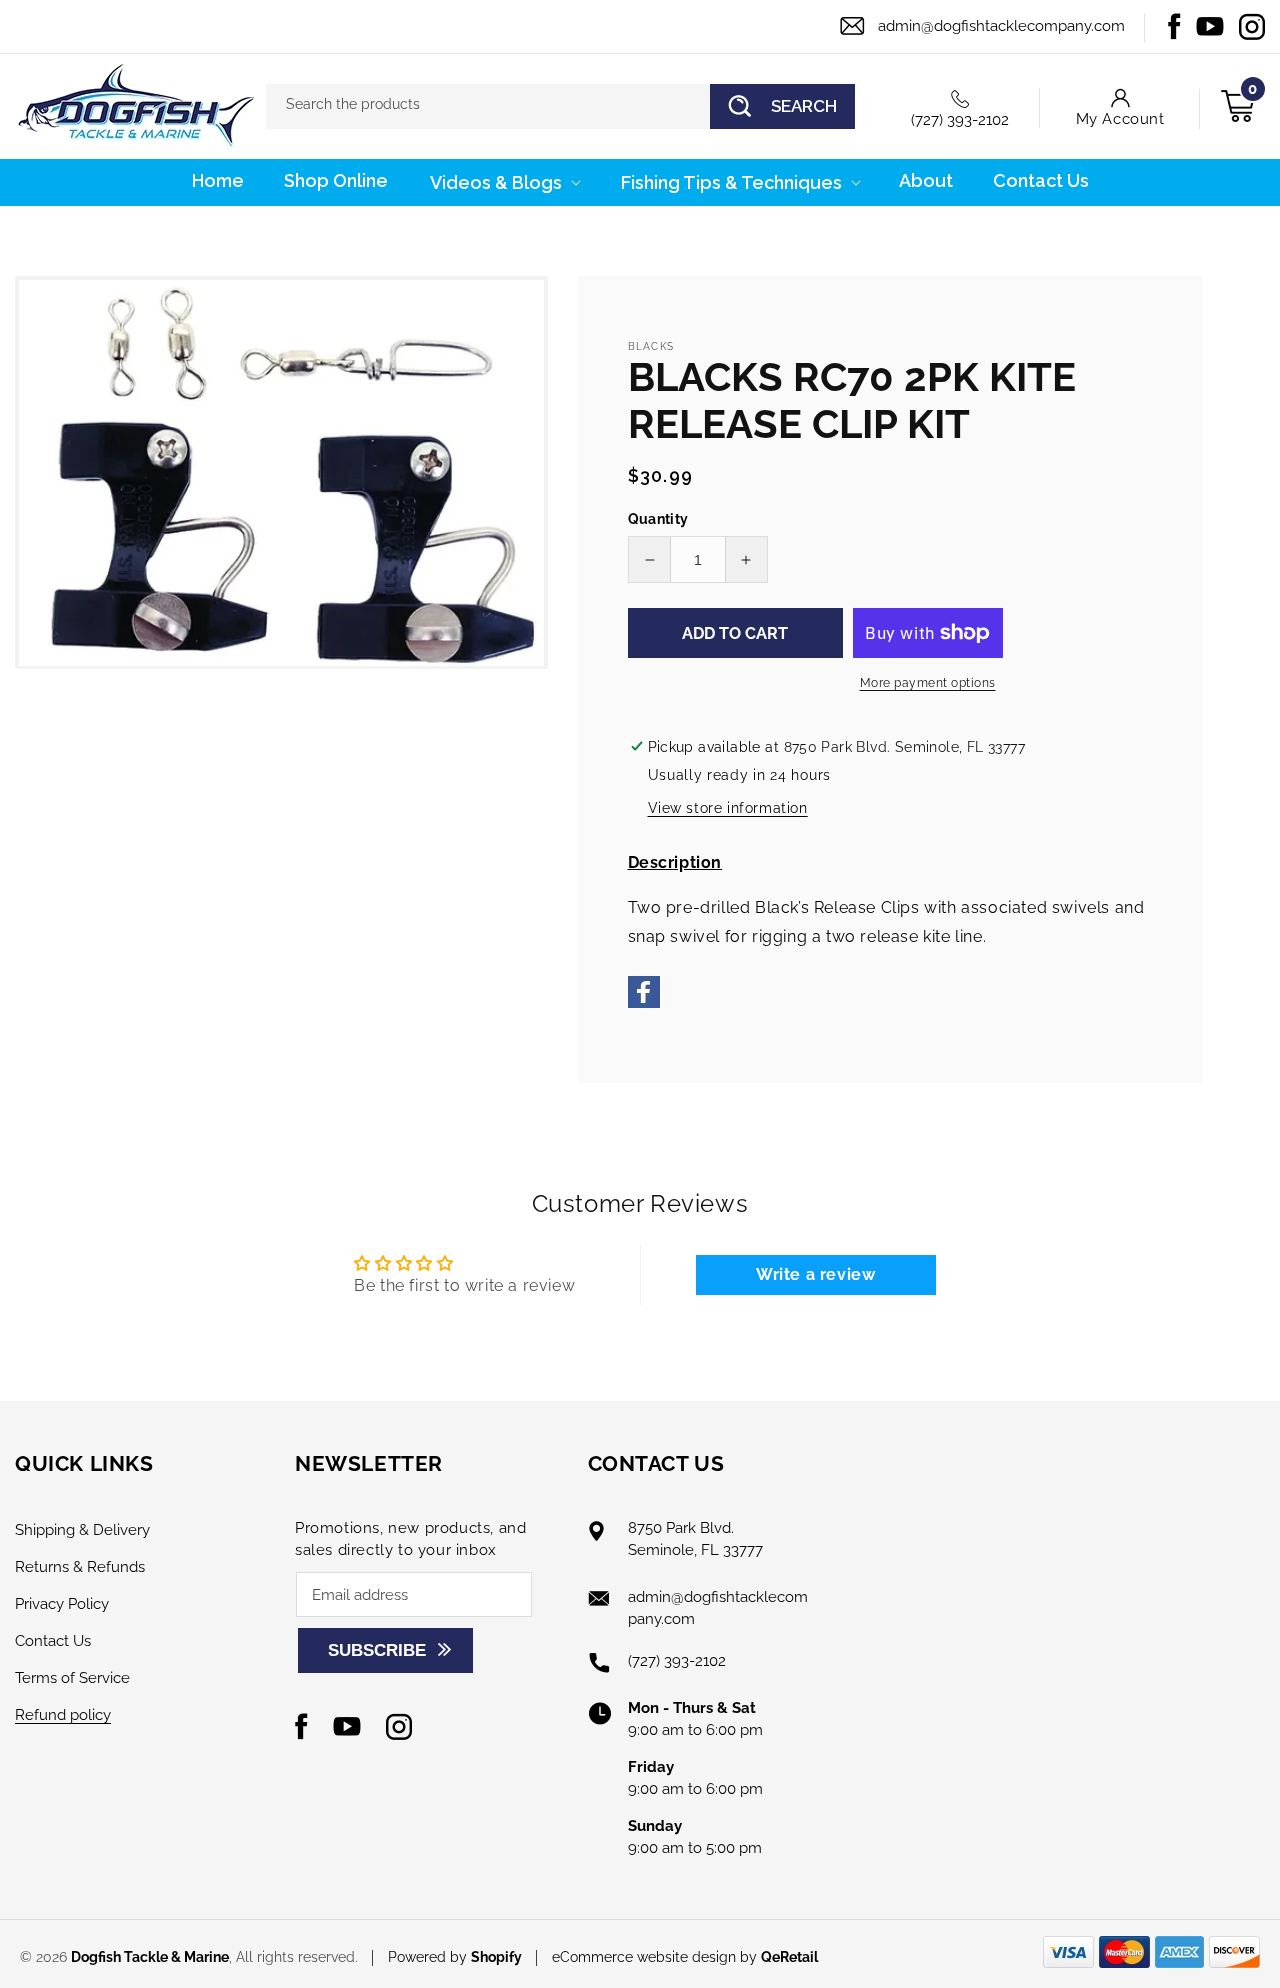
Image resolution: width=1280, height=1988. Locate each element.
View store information (728, 808)
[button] (503, 182)
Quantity (658, 519)
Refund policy (63, 1715)
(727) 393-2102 (960, 120)
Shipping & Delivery (82, 1530)
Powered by (455, 1957)
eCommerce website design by (656, 1957)
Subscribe (377, 1650)
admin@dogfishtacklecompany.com (1001, 26)
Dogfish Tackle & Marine (150, 1957)
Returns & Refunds (80, 1567)
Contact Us (53, 1641)
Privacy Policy (62, 1604)
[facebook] (644, 1002)
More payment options (928, 683)
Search (804, 106)
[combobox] (560, 106)
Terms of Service (72, 1678)
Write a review (815, 1274)
